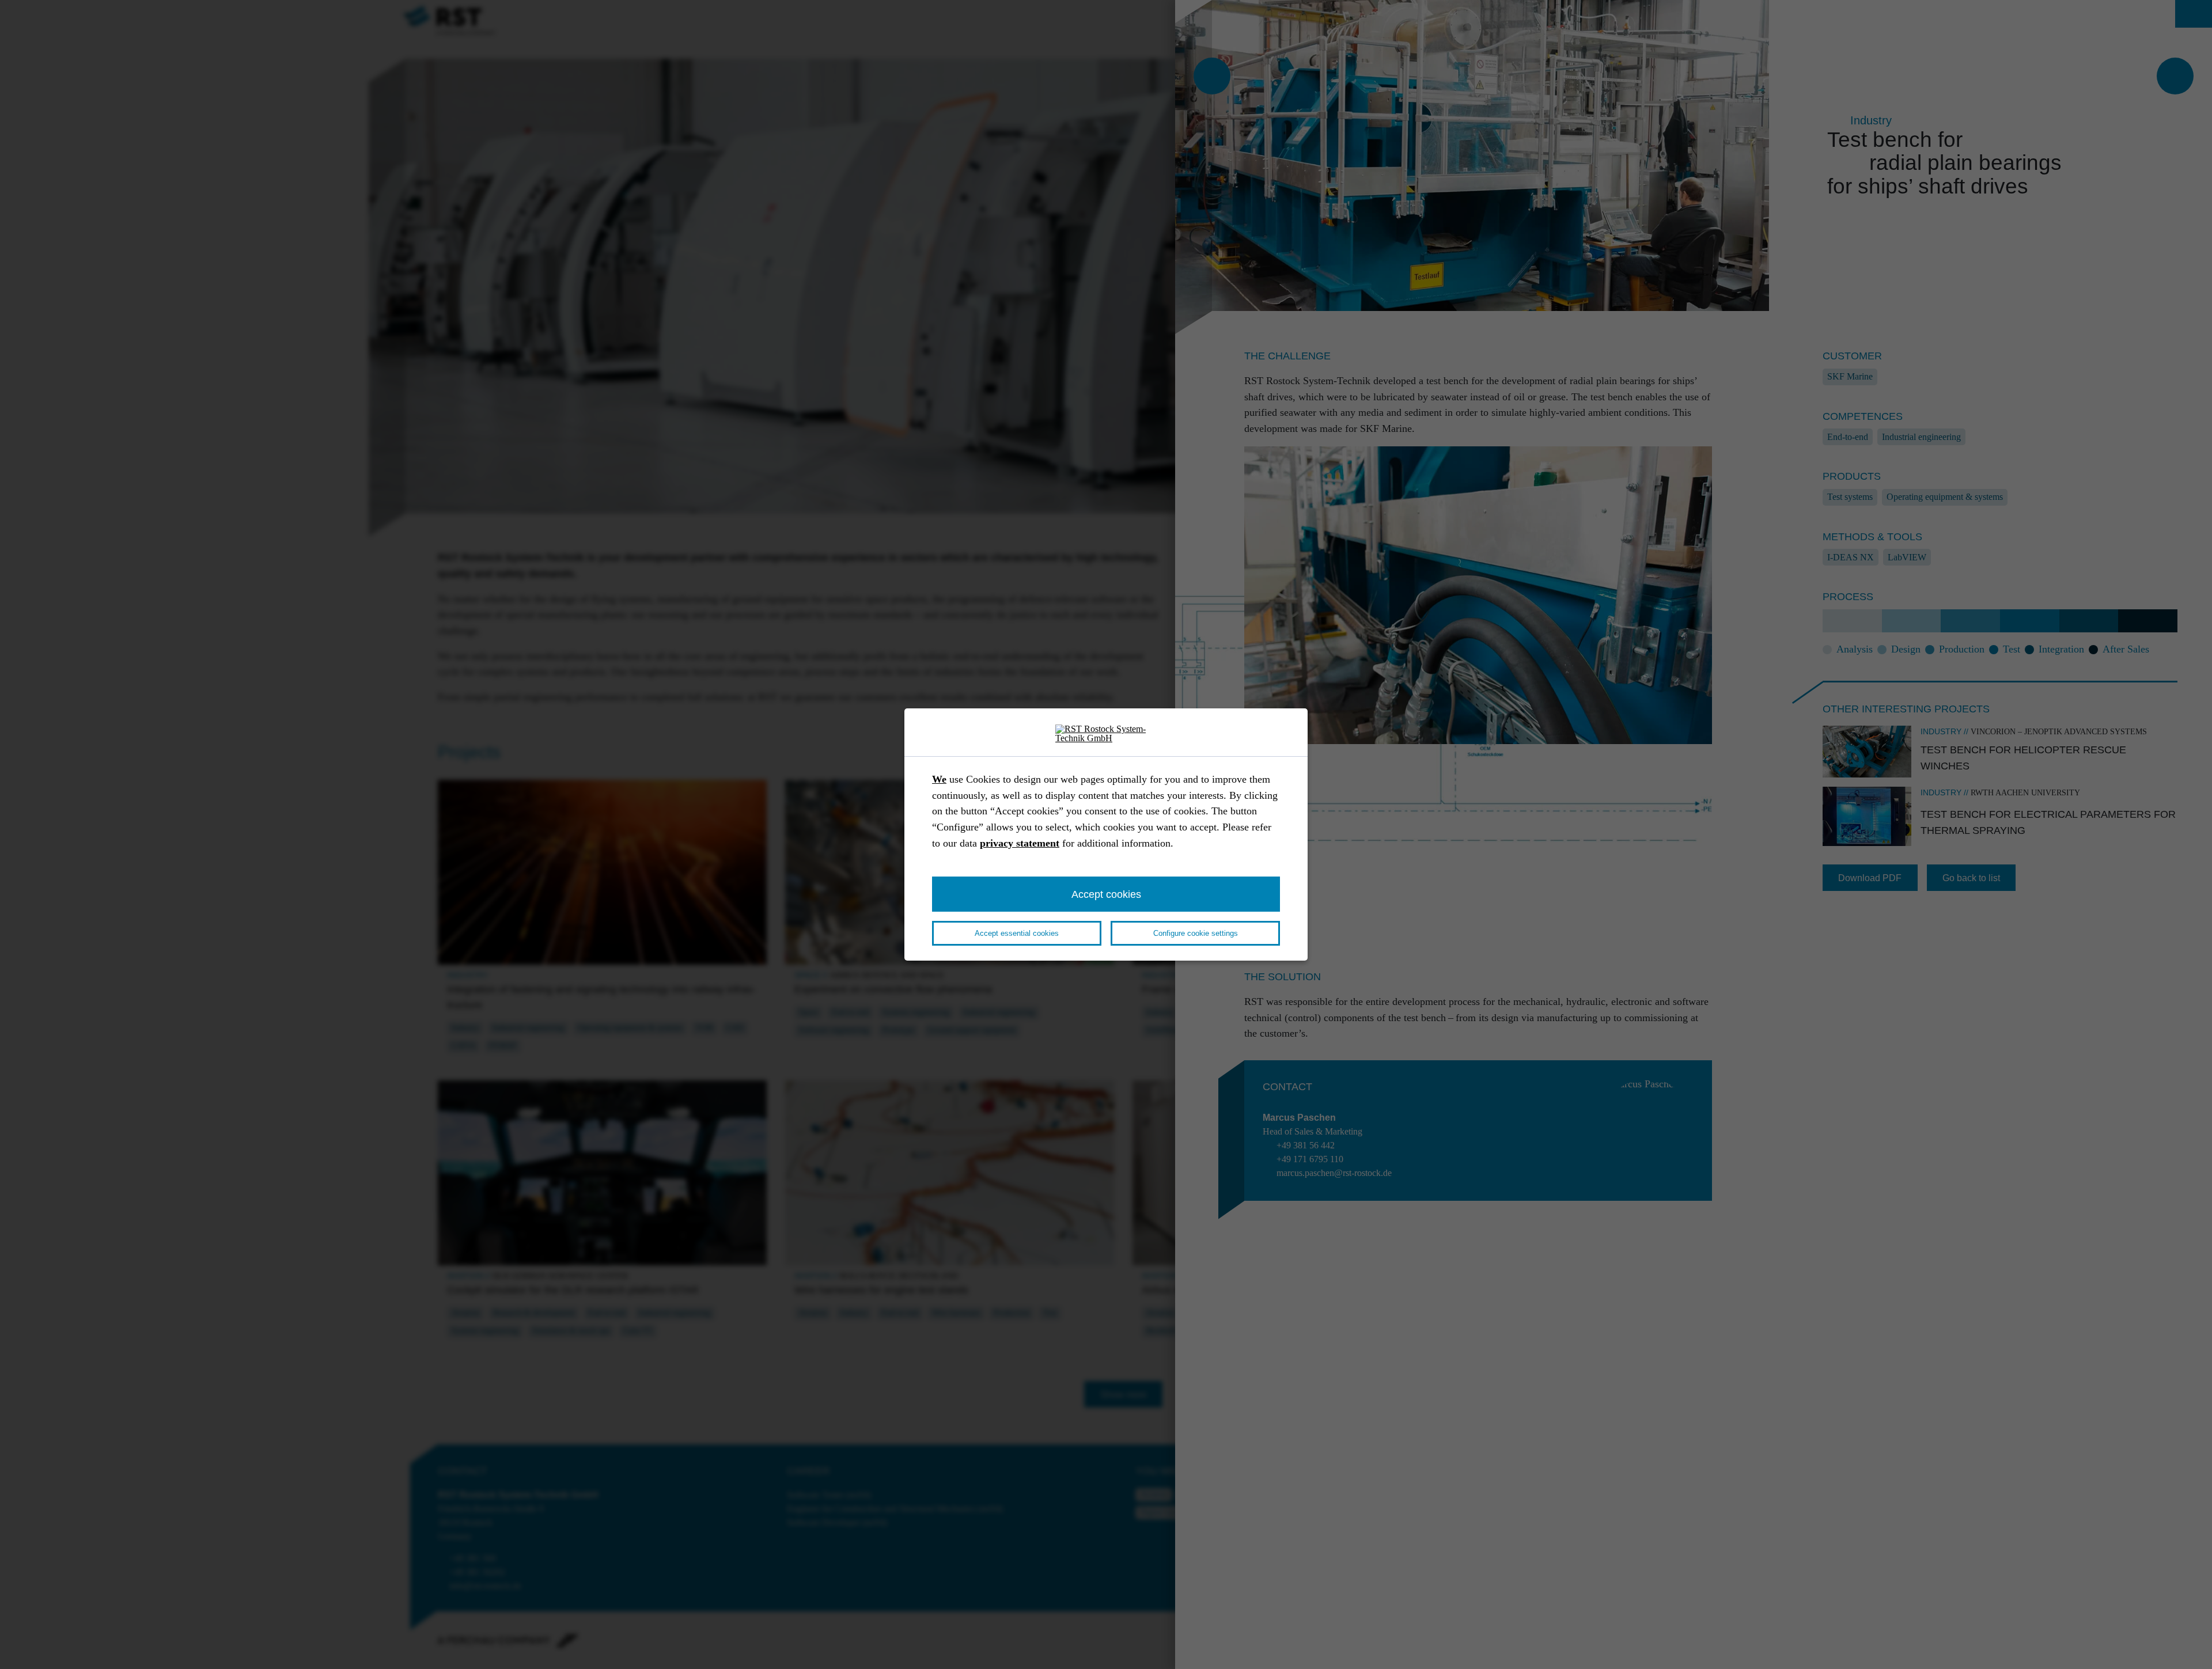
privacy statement (1020, 843)
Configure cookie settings (1196, 933)
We (939, 779)
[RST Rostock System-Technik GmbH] (1106, 734)
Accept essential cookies (1017, 933)
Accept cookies (1106, 894)
